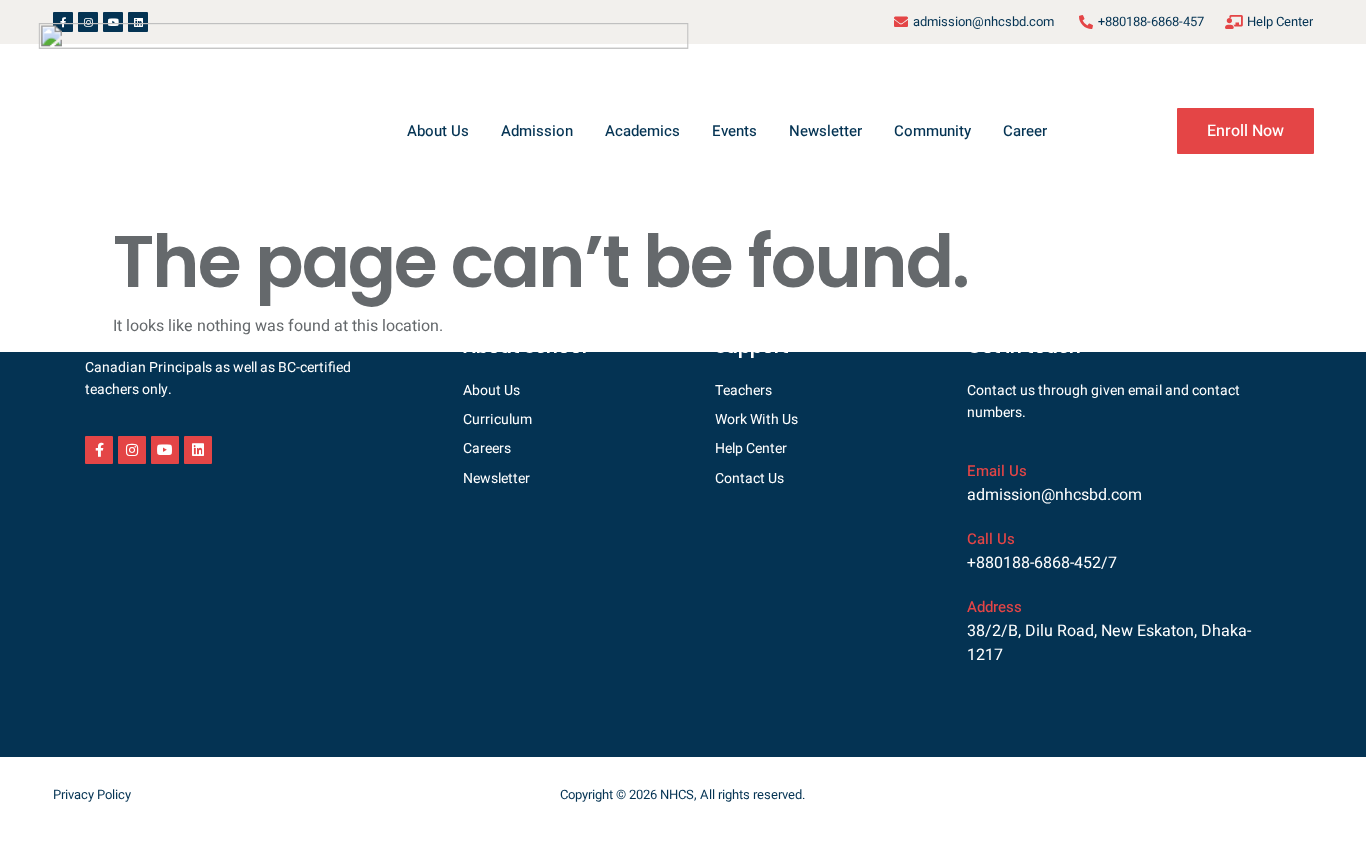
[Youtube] (165, 450)
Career (1025, 131)
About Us (438, 131)
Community (932, 131)
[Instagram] (132, 450)
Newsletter (825, 131)
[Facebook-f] (99, 450)
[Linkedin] (198, 450)
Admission (537, 131)
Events (734, 131)
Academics (642, 131)
